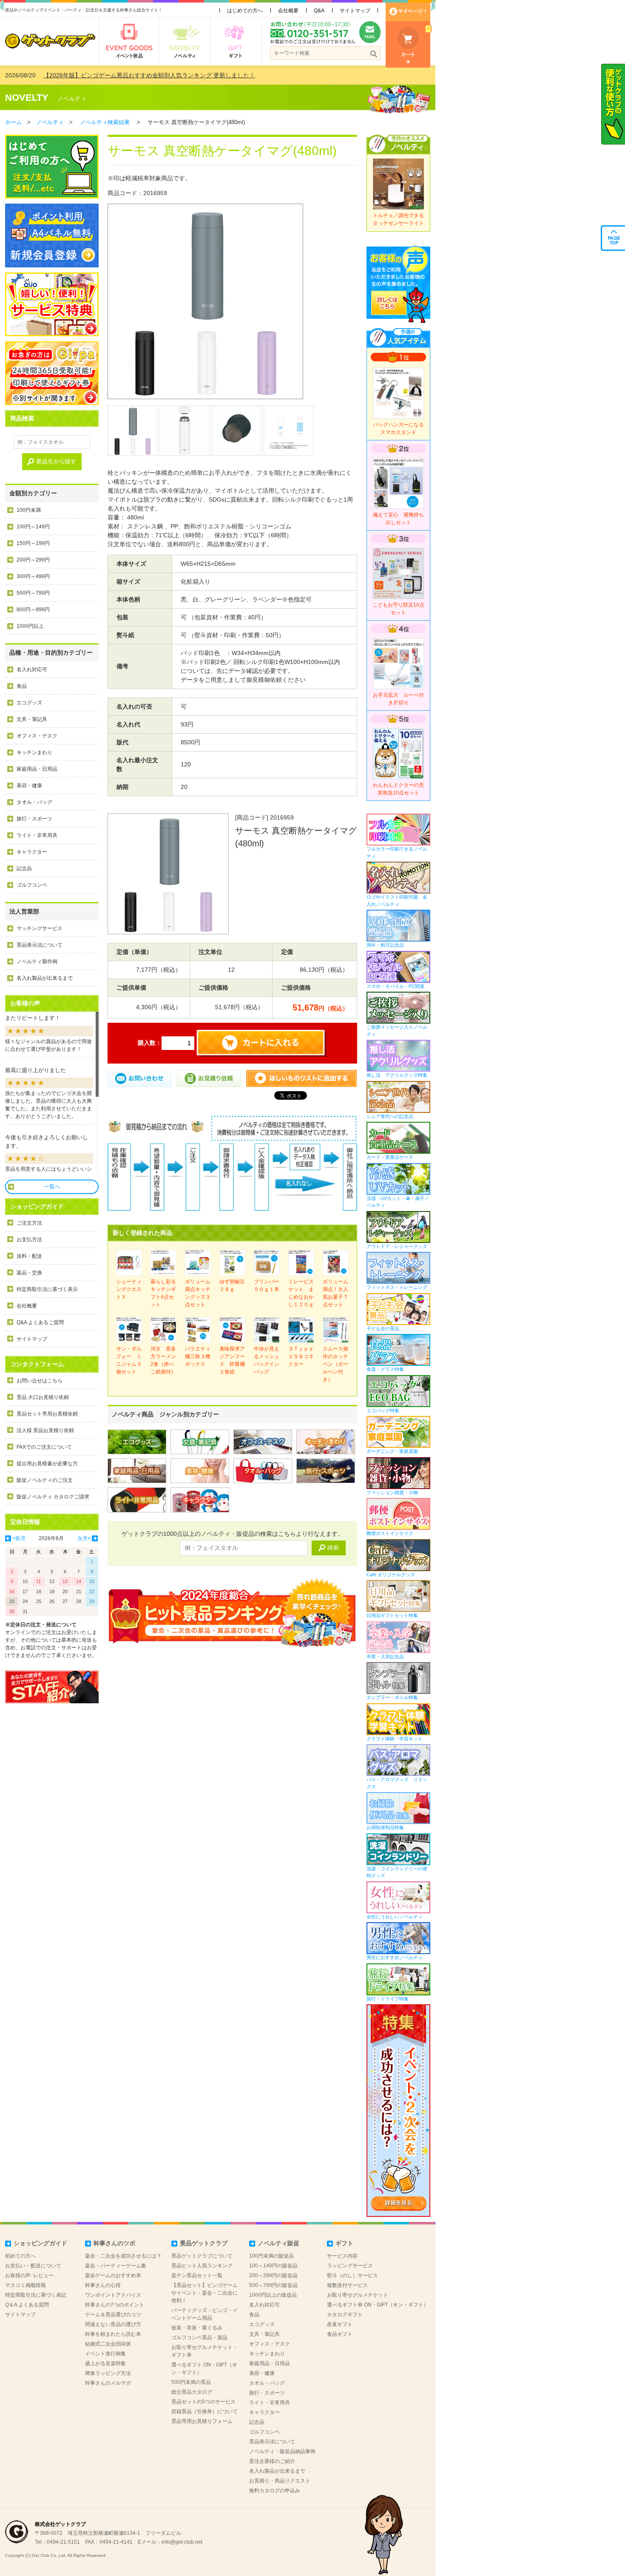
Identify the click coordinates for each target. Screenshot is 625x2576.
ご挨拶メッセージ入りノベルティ (397, 1031)
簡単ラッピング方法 (108, 2373)
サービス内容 (342, 2256)
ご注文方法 (29, 1223)
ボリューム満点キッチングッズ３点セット (198, 1293)
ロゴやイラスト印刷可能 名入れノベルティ (397, 901)
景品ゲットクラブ (204, 2243)
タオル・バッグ (34, 802)
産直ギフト (340, 2324)
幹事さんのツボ (114, 2243)
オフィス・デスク (37, 736)
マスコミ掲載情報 (26, 2285)
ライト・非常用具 (37, 835)
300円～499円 (33, 576)
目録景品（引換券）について (205, 2411)
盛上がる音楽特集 (105, 2363)
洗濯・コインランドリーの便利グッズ (397, 1872)
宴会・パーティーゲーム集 (116, 2266)
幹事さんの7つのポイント (115, 2305)
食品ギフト (340, 2334)
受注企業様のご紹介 (272, 2461)
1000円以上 (30, 626)
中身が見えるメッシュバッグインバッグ (267, 1360)
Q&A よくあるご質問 (40, 1322)
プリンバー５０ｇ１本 (267, 1285)
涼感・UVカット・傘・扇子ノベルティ (398, 1202)
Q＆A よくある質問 (27, 2305)
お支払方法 (29, 1240)
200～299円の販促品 (273, 2275)
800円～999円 (33, 610)
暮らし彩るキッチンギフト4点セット (163, 1293)
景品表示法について (40, 945)
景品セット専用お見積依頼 (47, 1414)
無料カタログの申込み (275, 2491)
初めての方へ (20, 2256)
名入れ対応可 (32, 670)
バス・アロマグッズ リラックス (397, 1783)
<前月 (19, 1538)
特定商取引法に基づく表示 (47, 1289)
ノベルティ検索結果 (105, 122)
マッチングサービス (40, 928)
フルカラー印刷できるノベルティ (397, 853)
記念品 (24, 868)
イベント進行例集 (105, 2354)
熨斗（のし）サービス (352, 2275)
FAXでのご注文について (44, 1447)
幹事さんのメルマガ (108, 2383)
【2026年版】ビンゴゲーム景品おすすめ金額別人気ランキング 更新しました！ (149, 75)
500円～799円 (33, 593)
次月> (84, 1538)
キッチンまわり (34, 752)
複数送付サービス (347, 2285)
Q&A (319, 11)
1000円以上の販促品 (273, 2295)
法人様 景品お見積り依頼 (45, 1430)
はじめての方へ (245, 11)
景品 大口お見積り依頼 (43, 1397)
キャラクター (32, 852)
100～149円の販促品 (273, 2266)
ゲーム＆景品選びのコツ (113, 2315)
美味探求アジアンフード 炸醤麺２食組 (232, 1360)
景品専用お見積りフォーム (202, 2421)
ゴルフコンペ (32, 885)
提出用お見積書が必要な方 (47, 1464)
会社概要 (288, 11)
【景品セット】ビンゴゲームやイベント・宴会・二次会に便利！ (205, 2293)
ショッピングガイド (40, 2243)
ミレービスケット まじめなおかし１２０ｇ (301, 1293)
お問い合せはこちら (40, 1381)
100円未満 (29, 510)
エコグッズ (29, 703)
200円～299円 (33, 560)
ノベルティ (72, 99)
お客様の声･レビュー (29, 2275)
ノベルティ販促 (278, 2243)
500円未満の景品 (191, 2382)
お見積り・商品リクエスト (280, 2481)
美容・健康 (29, 786)
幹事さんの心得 (103, 2285)
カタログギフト (345, 2315)
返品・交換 (29, 1273)
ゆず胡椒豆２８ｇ (232, 1285)
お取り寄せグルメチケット (358, 2295)
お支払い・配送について (33, 2266)
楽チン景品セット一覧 (197, 2275)
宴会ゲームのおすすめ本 (113, 2275)
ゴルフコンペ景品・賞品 (199, 2338)
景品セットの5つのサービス (203, 2402)
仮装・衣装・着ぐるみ (197, 2328)
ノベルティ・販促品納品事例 (282, 2451)
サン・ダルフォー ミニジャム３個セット (129, 1360)
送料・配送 (29, 1256)
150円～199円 (33, 543)
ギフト (344, 2243)
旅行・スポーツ (34, 819)
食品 (22, 686)
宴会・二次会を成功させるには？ (123, 2256)
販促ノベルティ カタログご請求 (53, 1497)
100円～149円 (33, 527)
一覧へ (52, 1187)
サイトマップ (355, 11)
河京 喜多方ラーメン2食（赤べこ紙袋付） (163, 1360)
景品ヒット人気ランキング (202, 2266)
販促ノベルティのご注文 (45, 1480)
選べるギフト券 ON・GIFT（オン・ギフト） (378, 2305)
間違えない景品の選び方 (113, 2324)
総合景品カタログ (192, 2392)
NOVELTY (27, 98)
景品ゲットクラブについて (202, 2256)
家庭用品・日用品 (37, 769)
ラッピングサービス (350, 2266)
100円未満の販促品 (271, 2256)
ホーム (13, 122)
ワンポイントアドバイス (113, 2295)
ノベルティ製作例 (37, 962)
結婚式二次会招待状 (108, 2344)
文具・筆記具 (32, 719)
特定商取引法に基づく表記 (36, 2295)
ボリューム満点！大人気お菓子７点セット (335, 1293)
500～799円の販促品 (273, 2285)
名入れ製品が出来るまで (45, 978)
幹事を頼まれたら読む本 (113, 2334)
